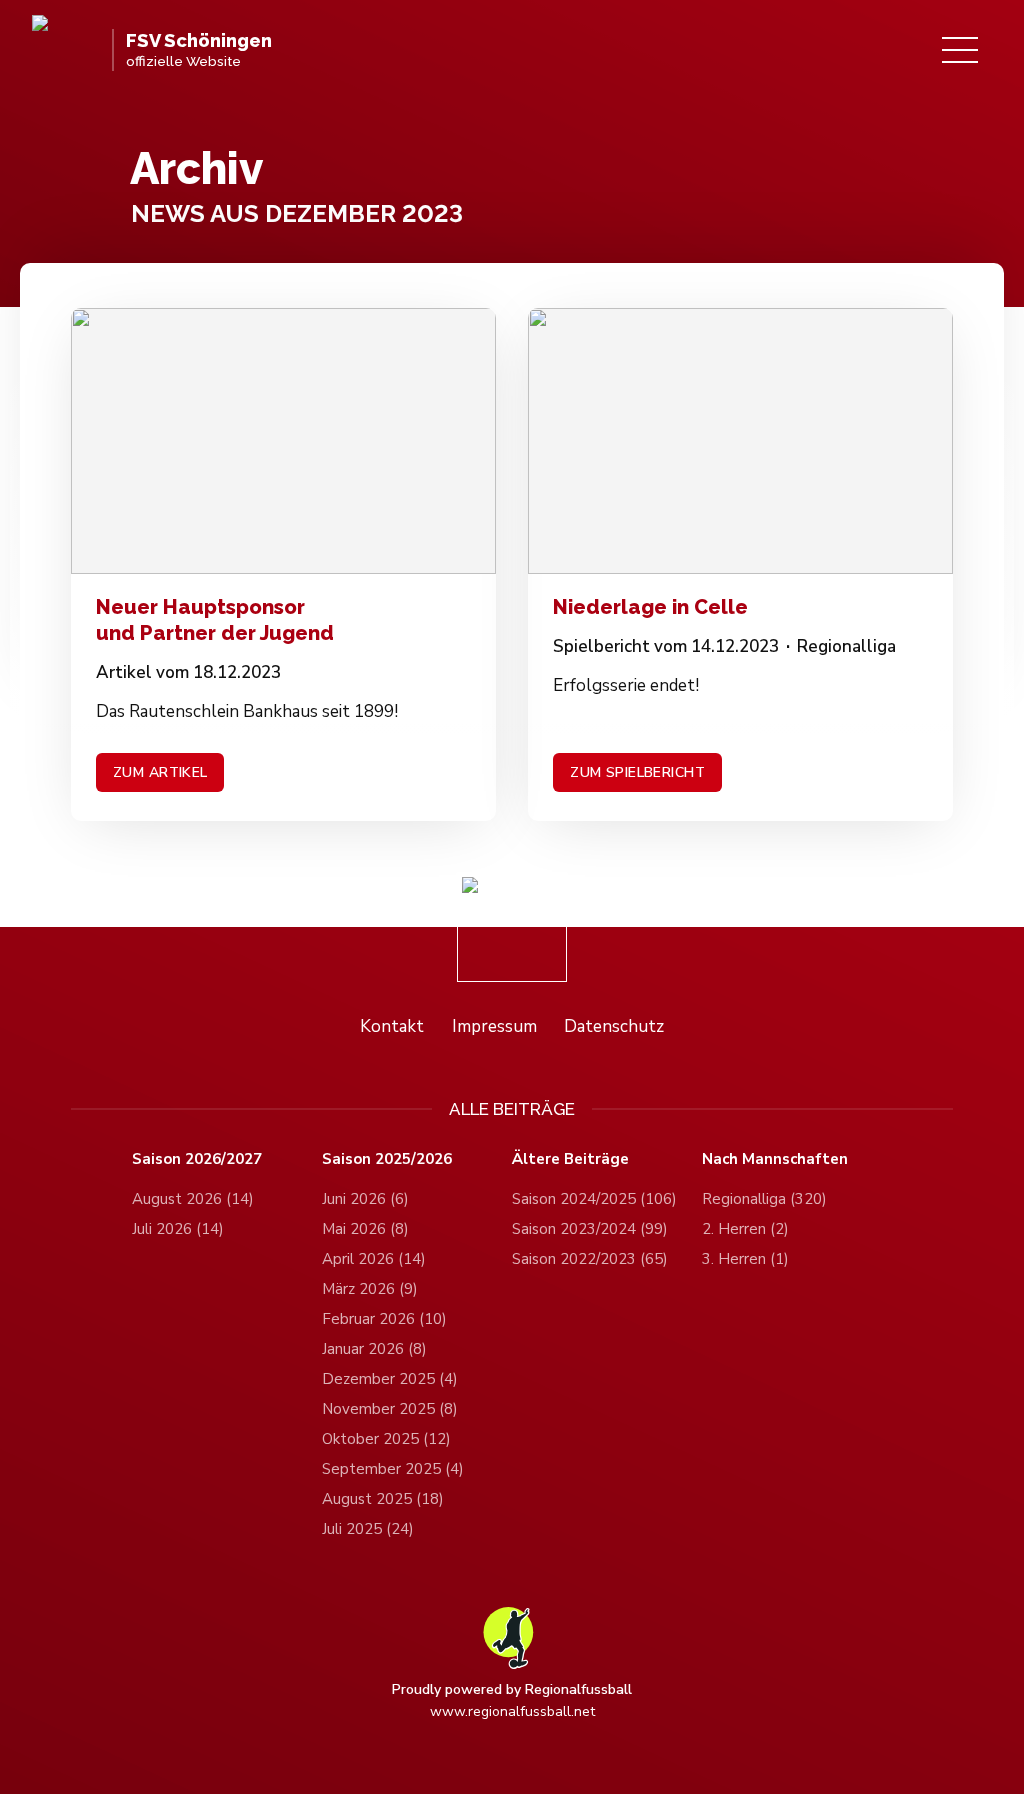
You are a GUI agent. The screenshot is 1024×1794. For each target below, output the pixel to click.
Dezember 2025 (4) (390, 1379)
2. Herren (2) (745, 1229)
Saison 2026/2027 (197, 1159)
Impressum (494, 1026)
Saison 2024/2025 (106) (594, 1199)
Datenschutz (614, 1026)
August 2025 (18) (383, 1499)
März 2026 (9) (370, 1289)
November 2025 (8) (390, 1409)
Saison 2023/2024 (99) (590, 1229)
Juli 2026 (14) (178, 1229)
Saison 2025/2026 (387, 1159)
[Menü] (960, 50)
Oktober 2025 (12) (386, 1439)
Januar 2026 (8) (374, 1349)
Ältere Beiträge (570, 1159)
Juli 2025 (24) (368, 1529)
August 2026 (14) (193, 1199)
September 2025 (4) (393, 1469)
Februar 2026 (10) (384, 1319)
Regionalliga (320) (764, 1199)
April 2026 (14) (374, 1259)
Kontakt (392, 1026)
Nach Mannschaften (775, 1159)
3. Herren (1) (745, 1259)
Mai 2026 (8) (365, 1229)
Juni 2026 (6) (365, 1199)
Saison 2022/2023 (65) (590, 1259)
